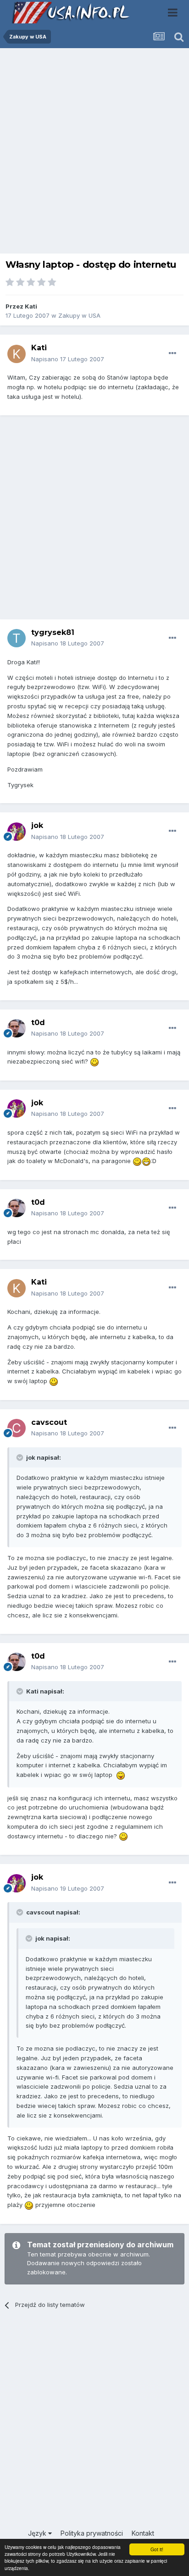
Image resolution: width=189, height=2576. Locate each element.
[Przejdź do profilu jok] (17, 832)
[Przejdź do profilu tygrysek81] (17, 638)
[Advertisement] (94, 153)
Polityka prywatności (92, 2533)
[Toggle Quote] (21, 1457)
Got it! (157, 2549)
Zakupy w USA (79, 315)
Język (38, 2533)
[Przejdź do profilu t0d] (17, 1028)
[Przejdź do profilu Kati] (17, 354)
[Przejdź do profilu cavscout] (17, 1428)
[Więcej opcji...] (172, 353)
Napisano (68, 359)
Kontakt (143, 2533)
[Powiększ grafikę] (94, 1061)
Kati (31, 306)
